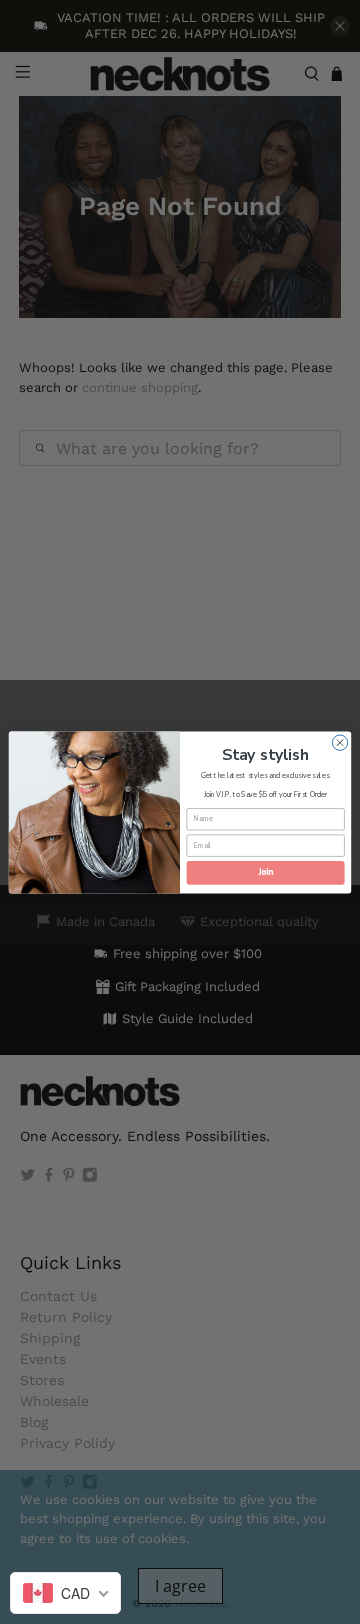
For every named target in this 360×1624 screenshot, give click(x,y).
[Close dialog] (339, 742)
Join (266, 872)
